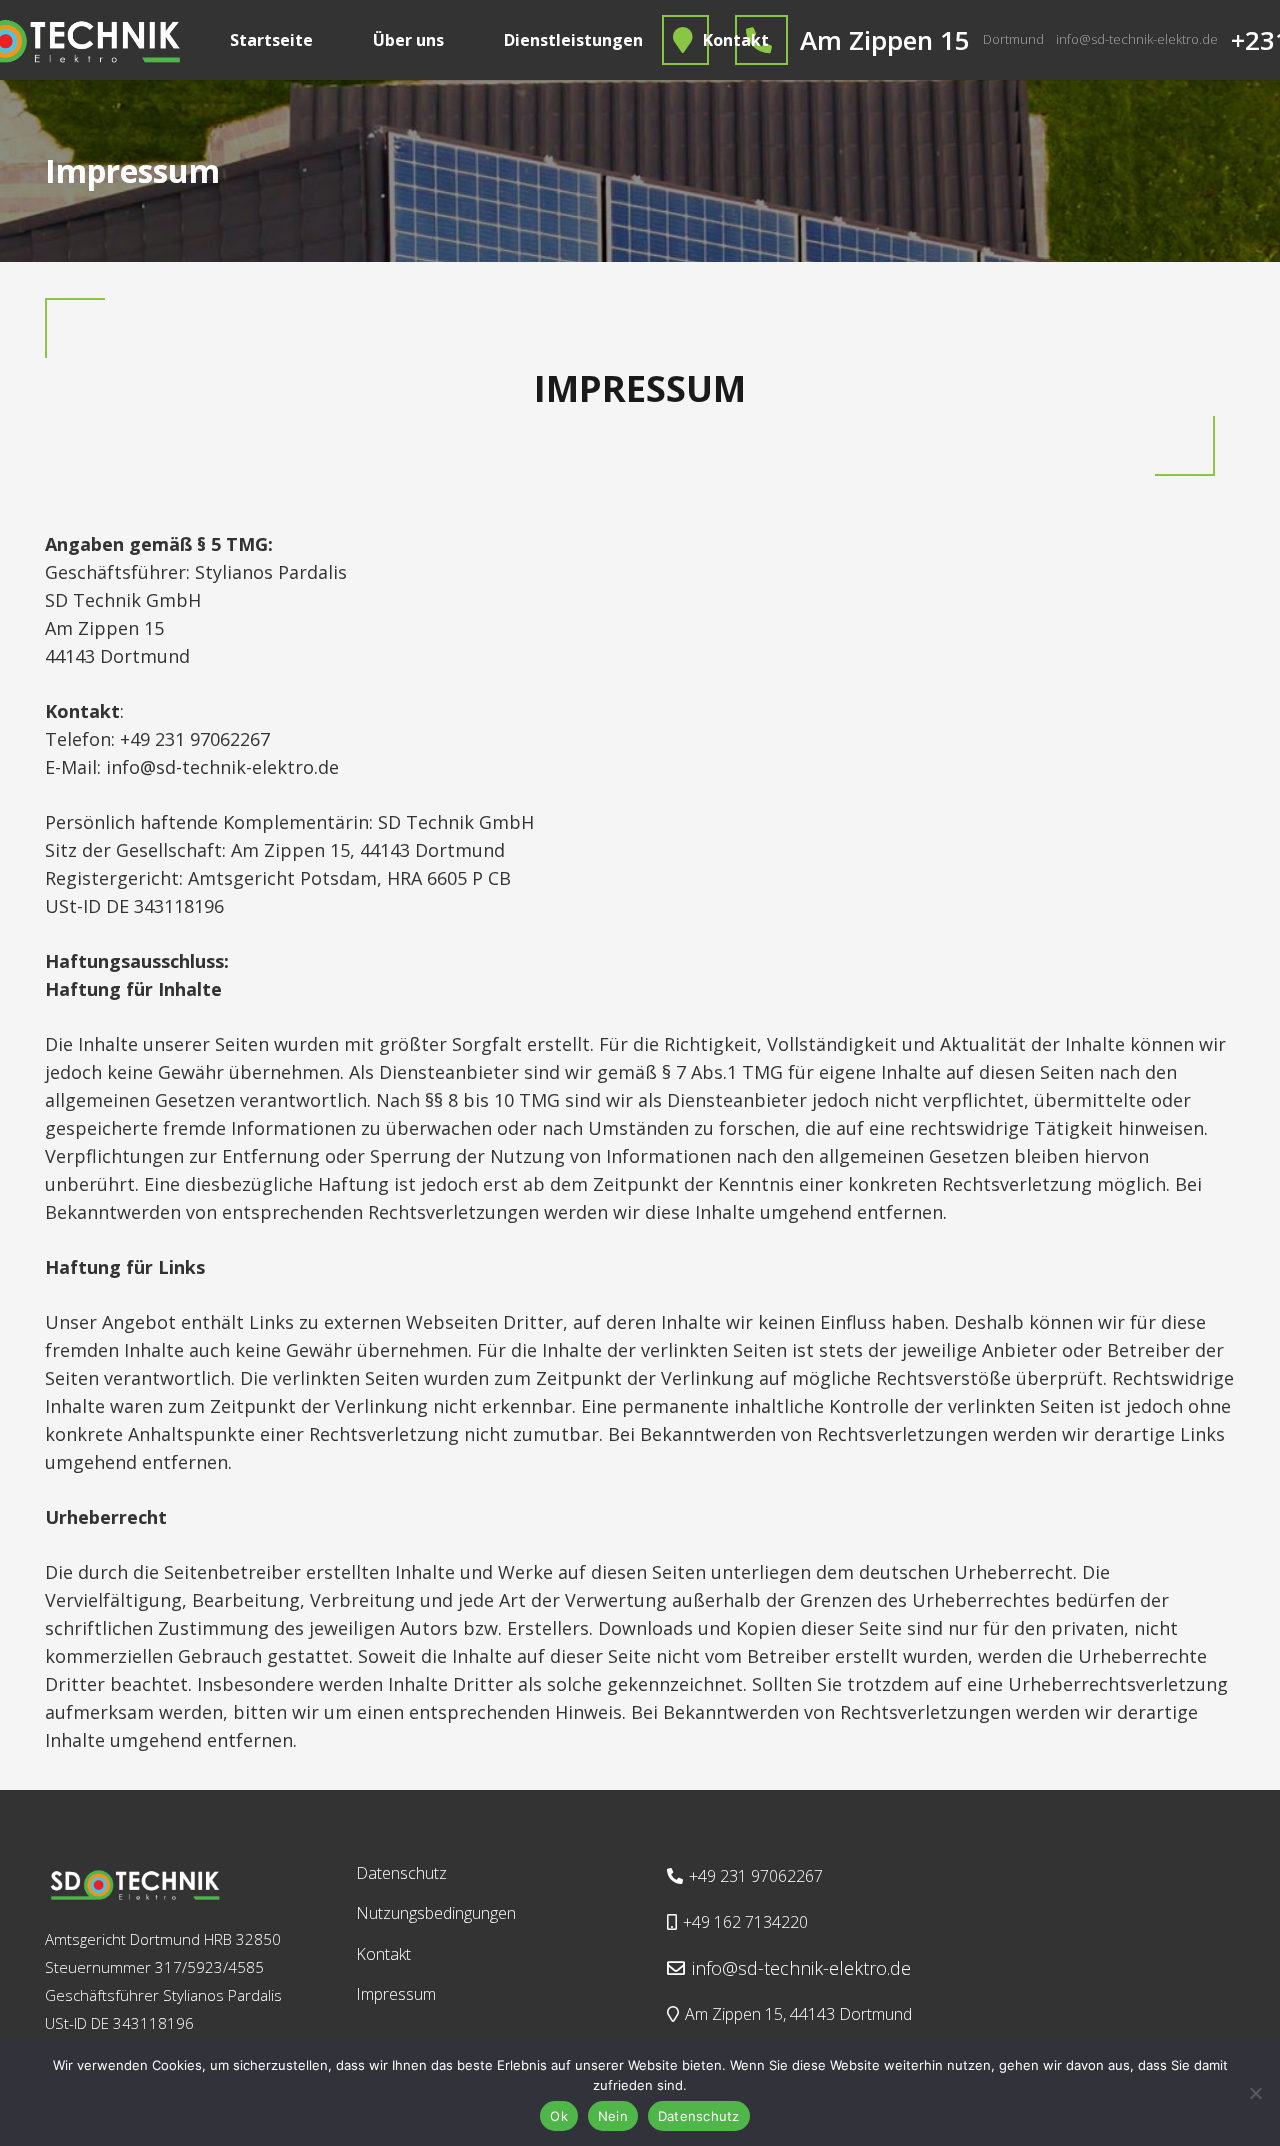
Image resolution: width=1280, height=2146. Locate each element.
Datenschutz (401, 1873)
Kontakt (383, 1954)
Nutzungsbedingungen (436, 1913)
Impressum (396, 1994)
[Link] (135, 1884)
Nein (613, 2116)
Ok (559, 2116)
